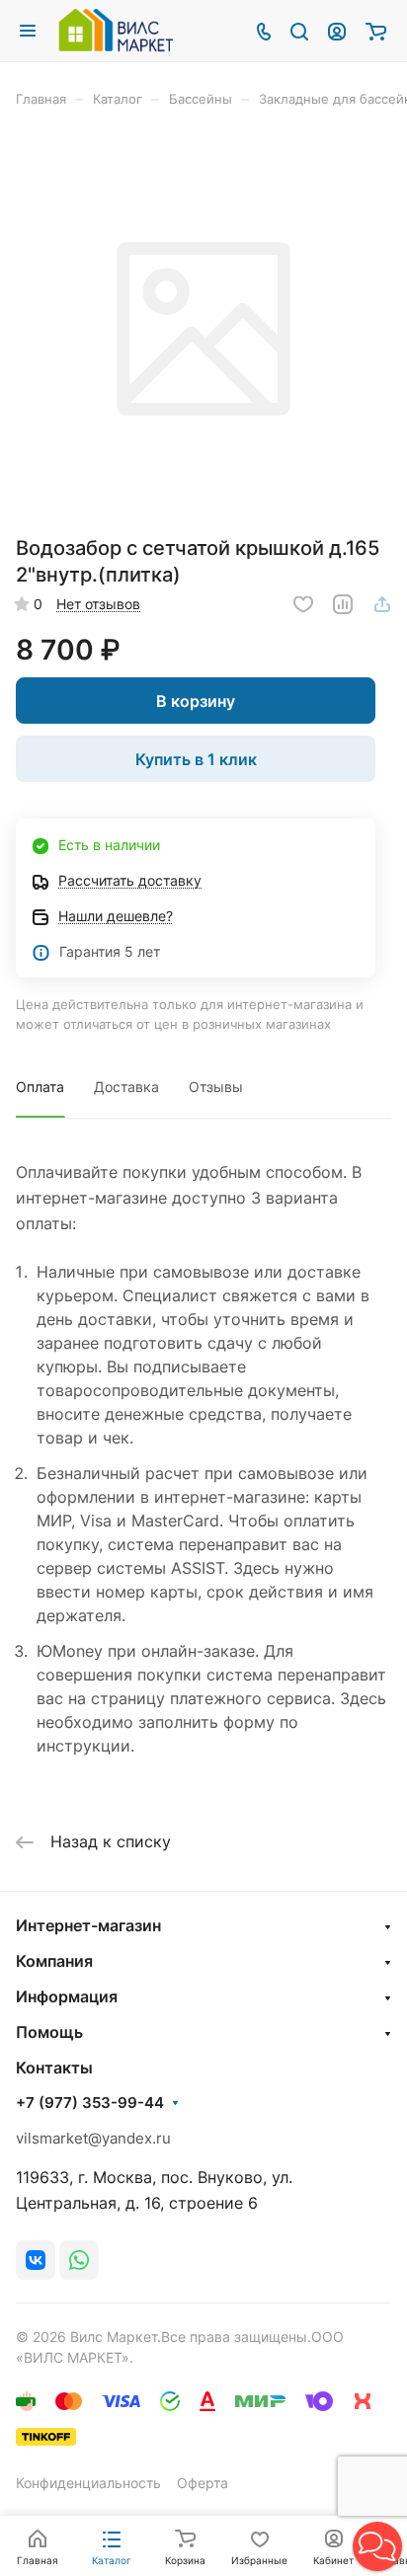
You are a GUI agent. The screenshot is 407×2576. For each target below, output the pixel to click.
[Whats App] (79, 2260)
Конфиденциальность (88, 2483)
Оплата (40, 1087)
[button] (377, 2546)
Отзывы (216, 1087)
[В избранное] (303, 604)
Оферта (203, 2483)
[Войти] (337, 31)
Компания (54, 1961)
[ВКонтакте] (36, 2260)
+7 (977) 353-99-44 (90, 2103)
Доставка (126, 1087)
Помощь (49, 2032)
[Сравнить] (343, 604)
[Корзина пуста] (376, 31)
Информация (67, 1996)
